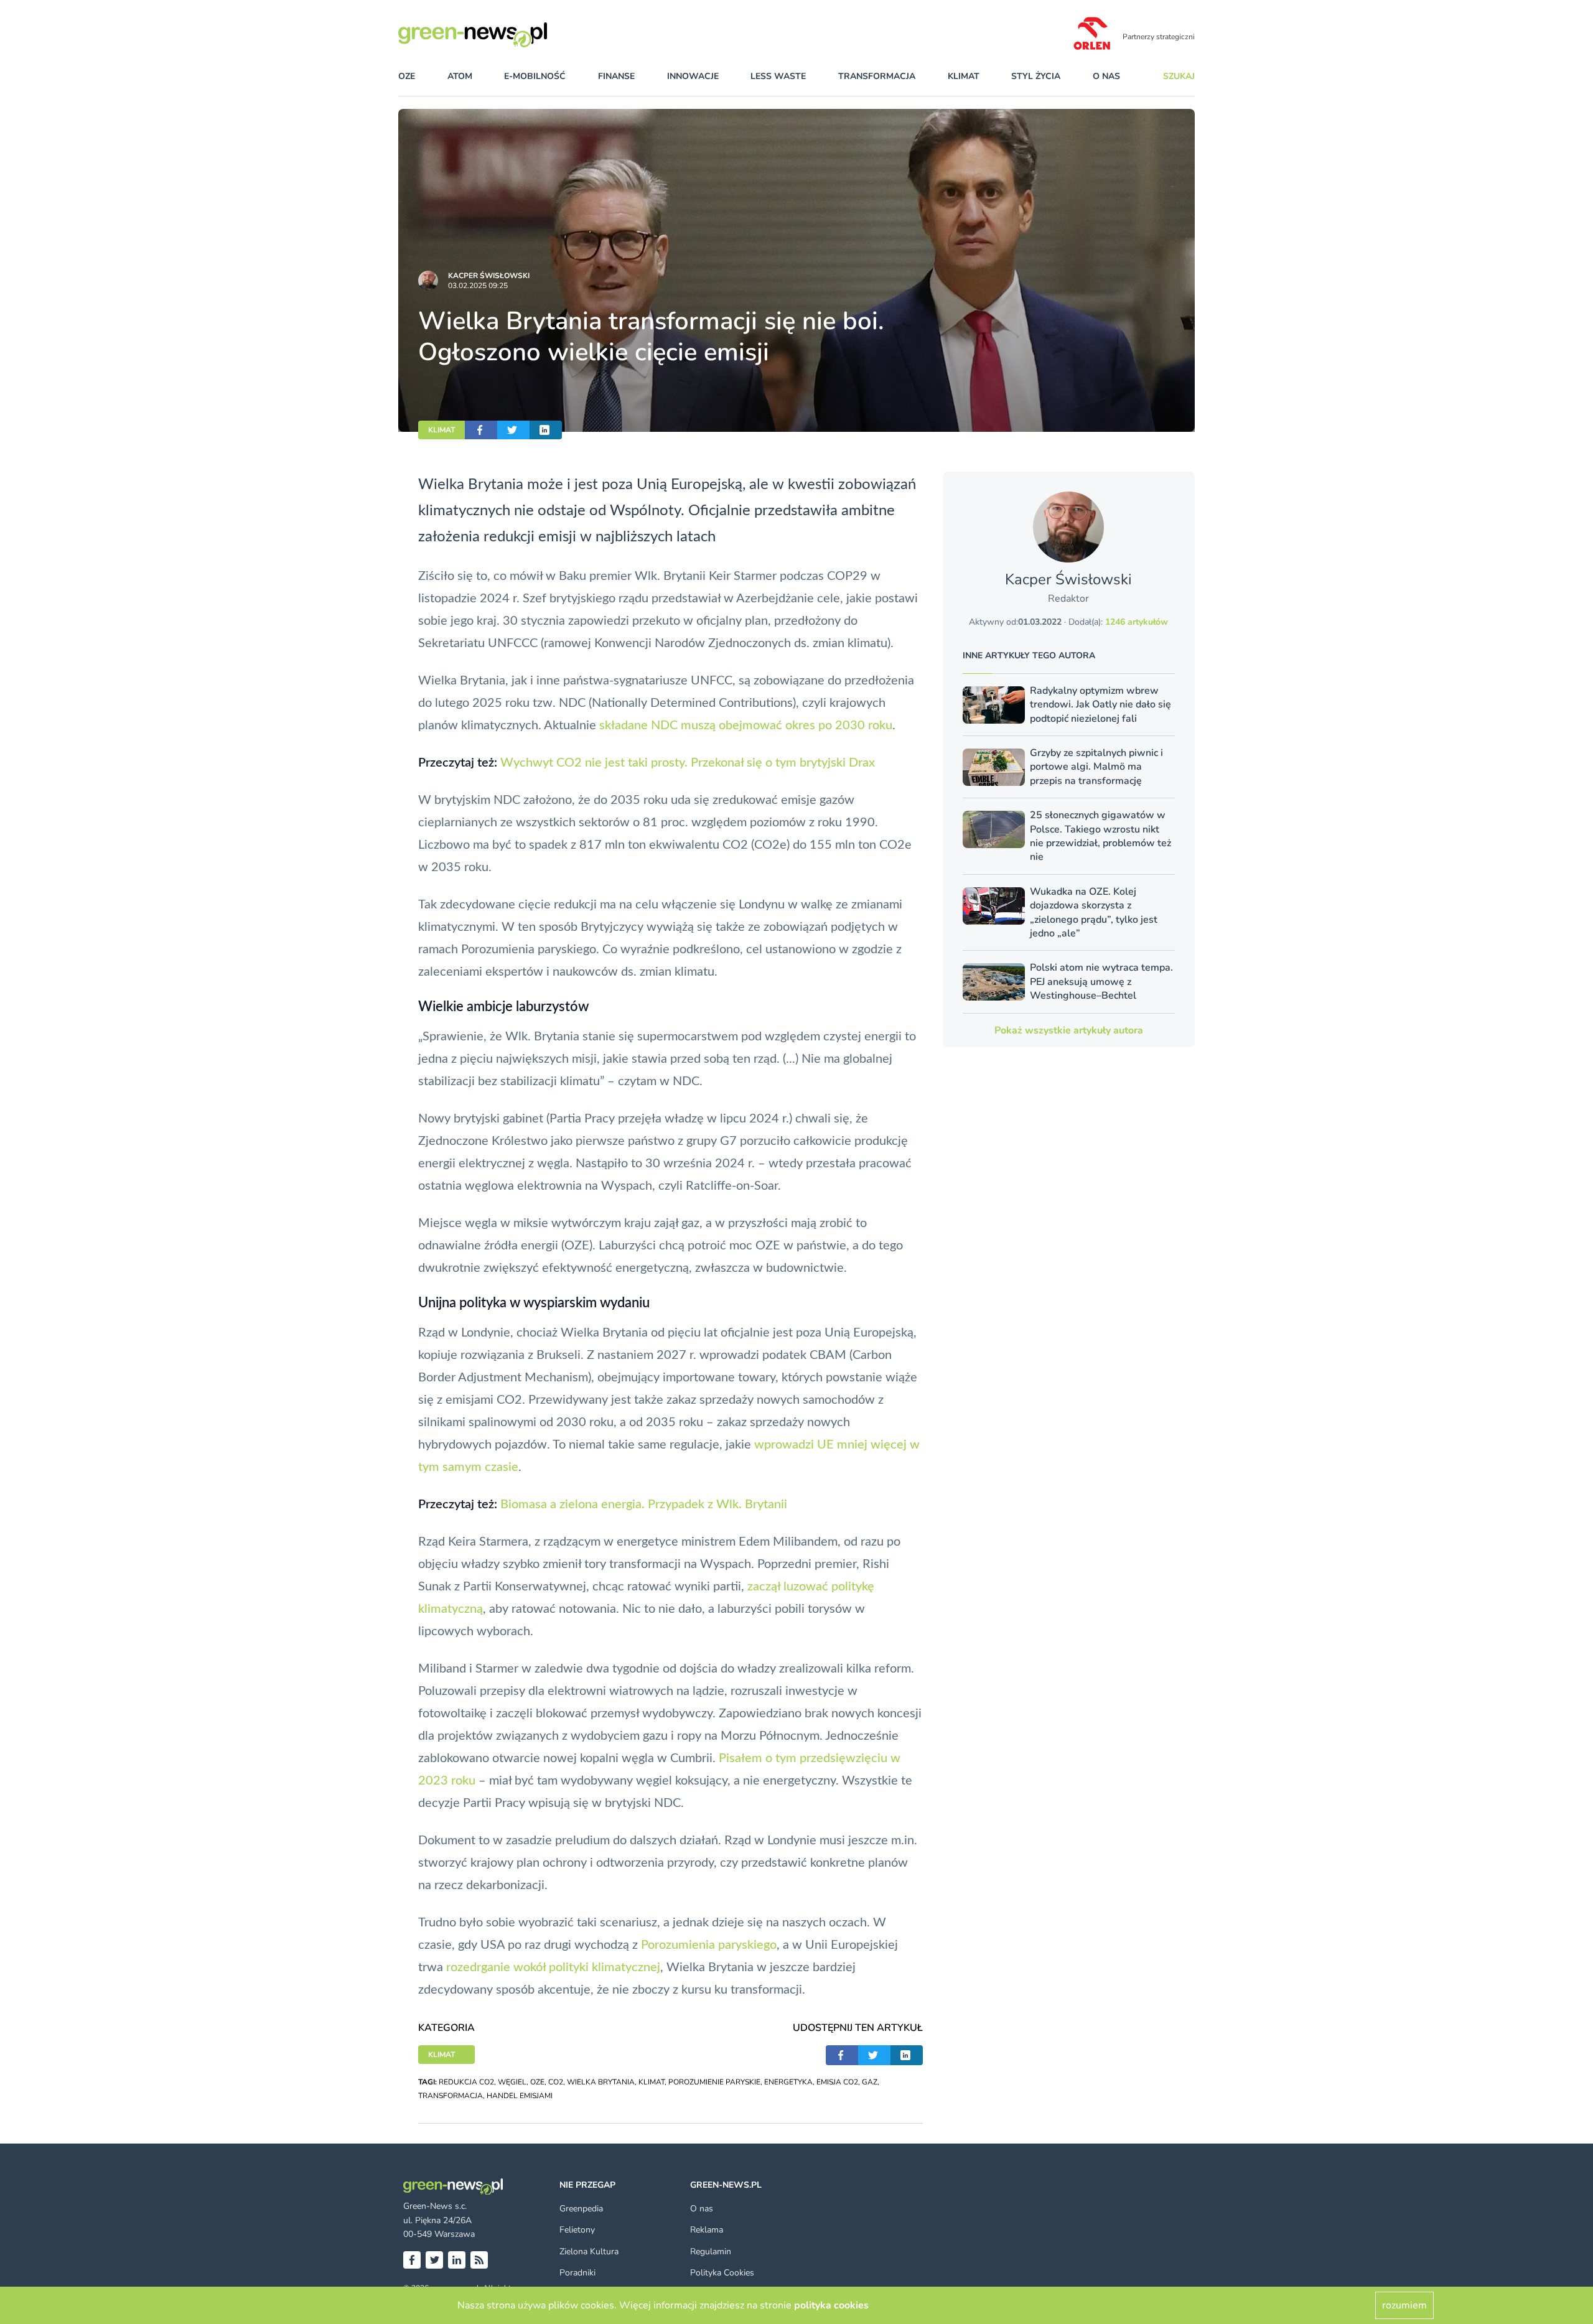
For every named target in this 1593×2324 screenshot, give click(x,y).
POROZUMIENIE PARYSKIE (714, 2082)
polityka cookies (831, 2305)
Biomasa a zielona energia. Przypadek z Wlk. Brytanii (644, 1505)
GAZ (870, 2082)
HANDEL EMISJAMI (520, 2096)
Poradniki (577, 2273)
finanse (616, 76)
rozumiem (1404, 2305)
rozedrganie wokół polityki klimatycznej (553, 1967)
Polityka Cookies (722, 2273)
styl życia (1036, 76)
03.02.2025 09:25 (478, 286)
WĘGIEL (512, 2082)
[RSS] (479, 2260)
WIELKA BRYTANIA (601, 2082)
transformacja (877, 76)
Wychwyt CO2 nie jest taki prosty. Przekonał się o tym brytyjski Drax (688, 763)
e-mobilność (535, 76)
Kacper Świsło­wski (489, 276)
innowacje (693, 76)
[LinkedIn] (457, 2260)
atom (460, 76)
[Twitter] (434, 2260)
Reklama (707, 2230)
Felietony (577, 2230)
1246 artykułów (1137, 622)
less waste (778, 76)
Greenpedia (581, 2209)
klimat (964, 76)
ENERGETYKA (788, 2082)
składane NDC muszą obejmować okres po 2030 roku (746, 726)
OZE (407, 76)
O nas (1106, 76)
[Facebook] (412, 2260)
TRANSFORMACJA (451, 2096)
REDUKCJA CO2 (466, 2082)
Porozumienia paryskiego (709, 1945)
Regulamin (711, 2252)
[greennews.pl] (498, 35)
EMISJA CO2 (837, 2082)
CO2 (556, 2082)
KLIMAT (441, 430)
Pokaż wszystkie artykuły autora (1069, 1030)
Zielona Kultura (589, 2252)
